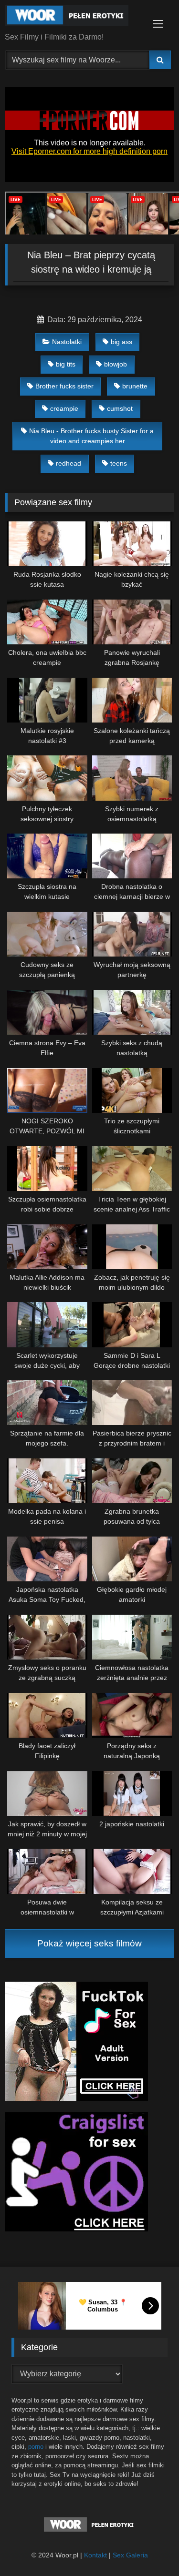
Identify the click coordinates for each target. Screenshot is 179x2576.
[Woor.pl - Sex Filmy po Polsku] (74, 17)
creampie (64, 408)
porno (36, 2447)
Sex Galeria (130, 2555)
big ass (121, 342)
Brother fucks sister (64, 386)
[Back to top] (149, 2548)
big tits (66, 364)
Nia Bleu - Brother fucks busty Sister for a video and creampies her (91, 436)
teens (119, 463)
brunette (135, 386)
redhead (68, 463)
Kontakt (95, 2555)
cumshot (120, 408)
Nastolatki (67, 342)
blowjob (116, 364)
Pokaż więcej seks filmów (89, 1943)
